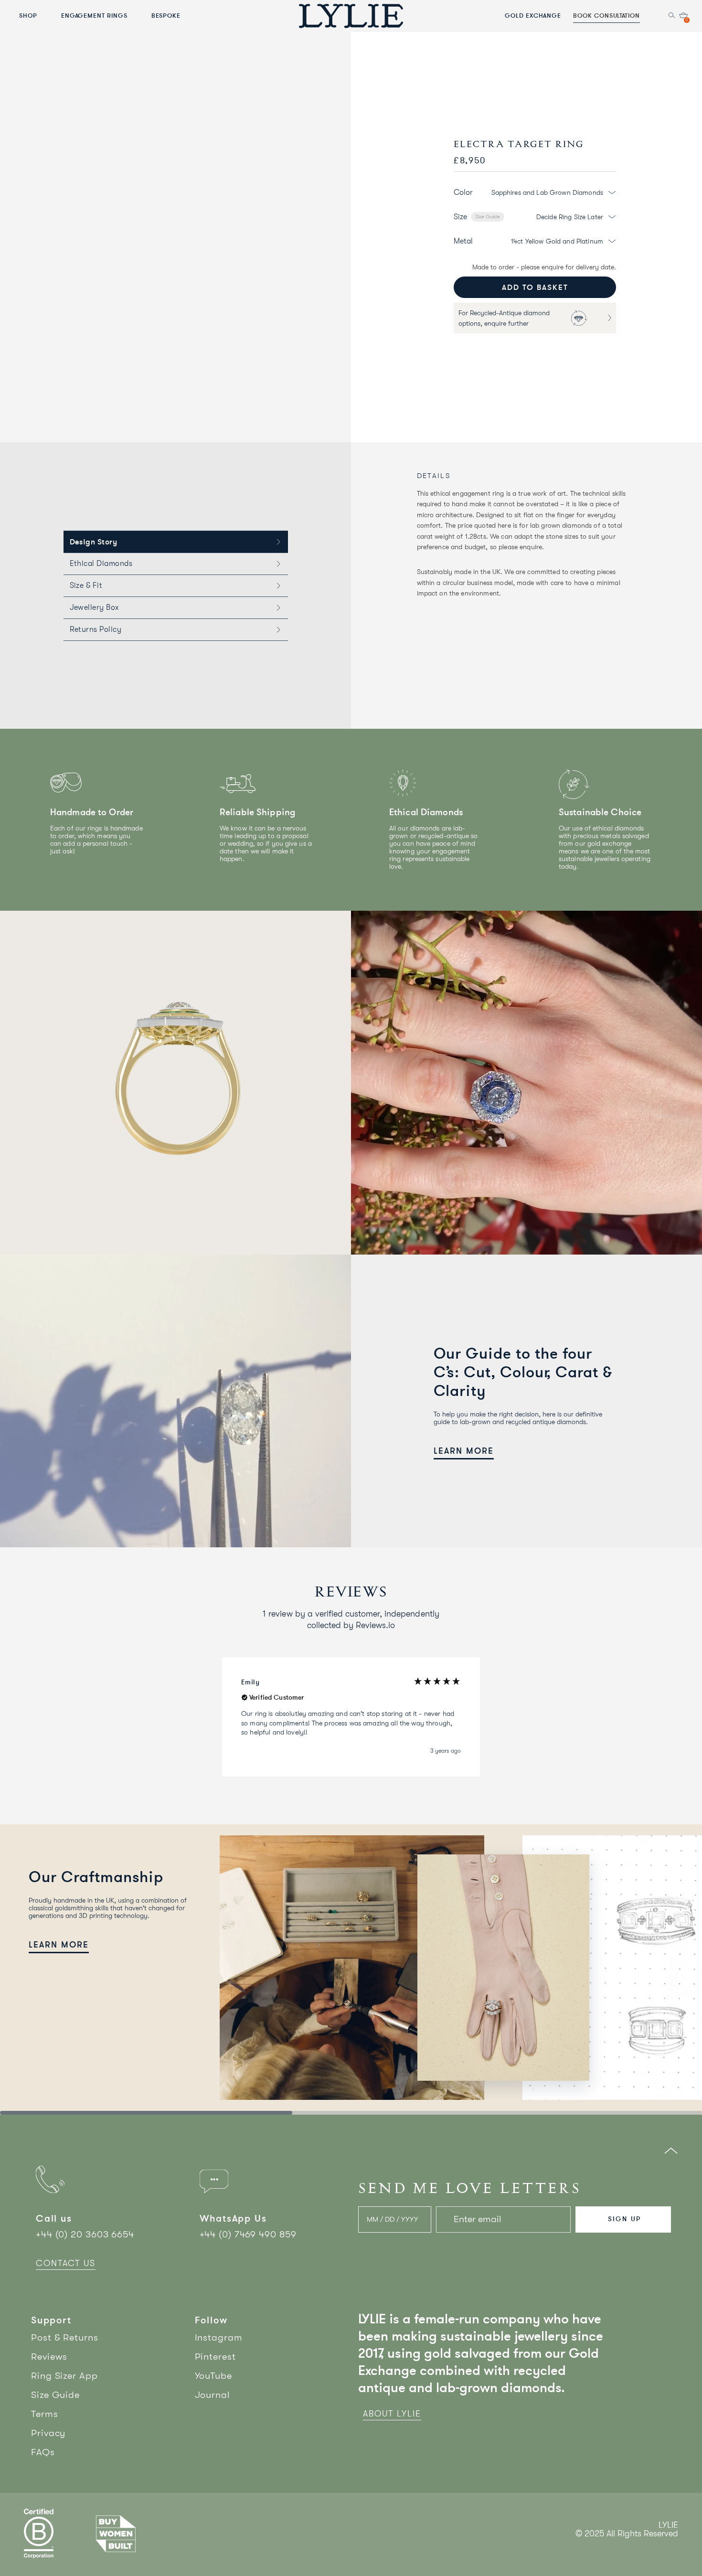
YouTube (213, 2376)
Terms (45, 2414)
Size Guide (488, 217)
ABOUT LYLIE (392, 2414)
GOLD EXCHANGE (533, 15)
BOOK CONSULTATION (606, 15)
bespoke (166, 15)
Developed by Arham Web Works (649, 2544)
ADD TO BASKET (535, 287)
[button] (351, 1717)
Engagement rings (94, 15)
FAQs (43, 2452)
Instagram (219, 2337)
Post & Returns (65, 2337)
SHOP (28, 15)
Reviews (49, 2357)
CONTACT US (66, 2263)
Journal (213, 2395)
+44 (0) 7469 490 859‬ (248, 2234)
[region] (351, 1717)
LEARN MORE (464, 1451)
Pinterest (215, 2357)
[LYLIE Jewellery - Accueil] (351, 16)
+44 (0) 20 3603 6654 (85, 2234)
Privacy (48, 2433)
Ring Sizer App (64, 2376)
